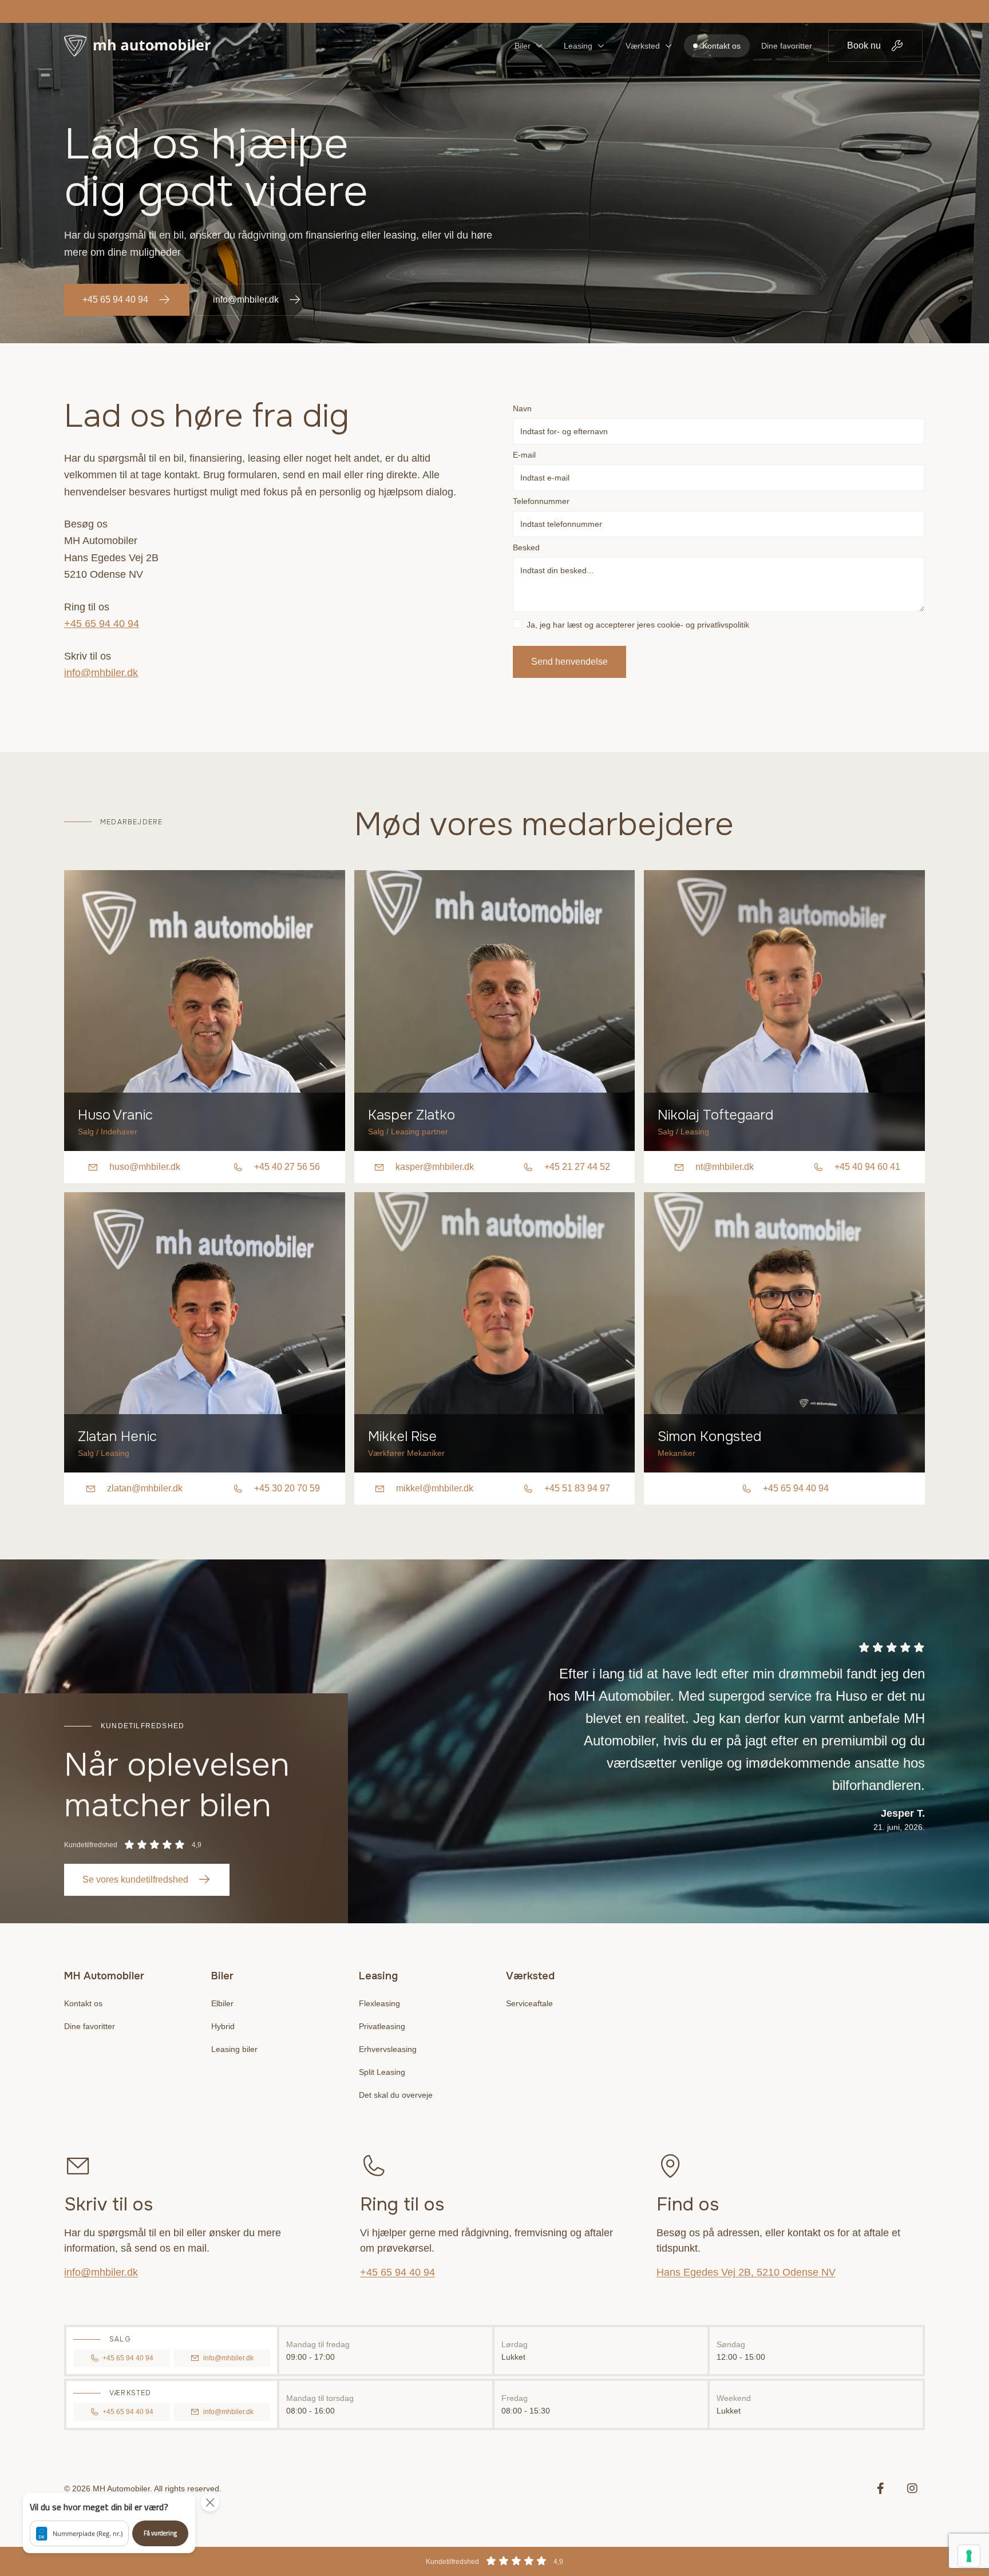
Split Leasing (382, 2072)
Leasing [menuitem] (578, 46)
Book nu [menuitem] (864, 45)
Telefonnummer (541, 501)
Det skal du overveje (396, 2095)
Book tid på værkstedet (490, 11)
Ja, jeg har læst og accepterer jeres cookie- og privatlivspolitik (638, 625)
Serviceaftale (529, 2003)
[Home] (137, 46)
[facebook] (880, 2488)
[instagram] (912, 2488)
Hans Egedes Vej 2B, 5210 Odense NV (746, 2272)
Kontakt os (83, 2003)
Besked (526, 547)
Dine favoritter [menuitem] (787, 46)
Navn (522, 408)
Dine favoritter (90, 2026)
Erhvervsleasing (388, 2049)
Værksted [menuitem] (643, 46)
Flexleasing (379, 2003)
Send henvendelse (569, 662)
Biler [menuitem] (523, 46)
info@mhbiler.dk (246, 299)
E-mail (524, 455)
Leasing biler (234, 2049)
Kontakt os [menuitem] (721, 46)
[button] (109, 2523)
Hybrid (223, 2026)
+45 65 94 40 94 (115, 299)
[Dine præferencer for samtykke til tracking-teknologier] (969, 2556)
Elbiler (222, 2003)
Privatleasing (382, 2026)
